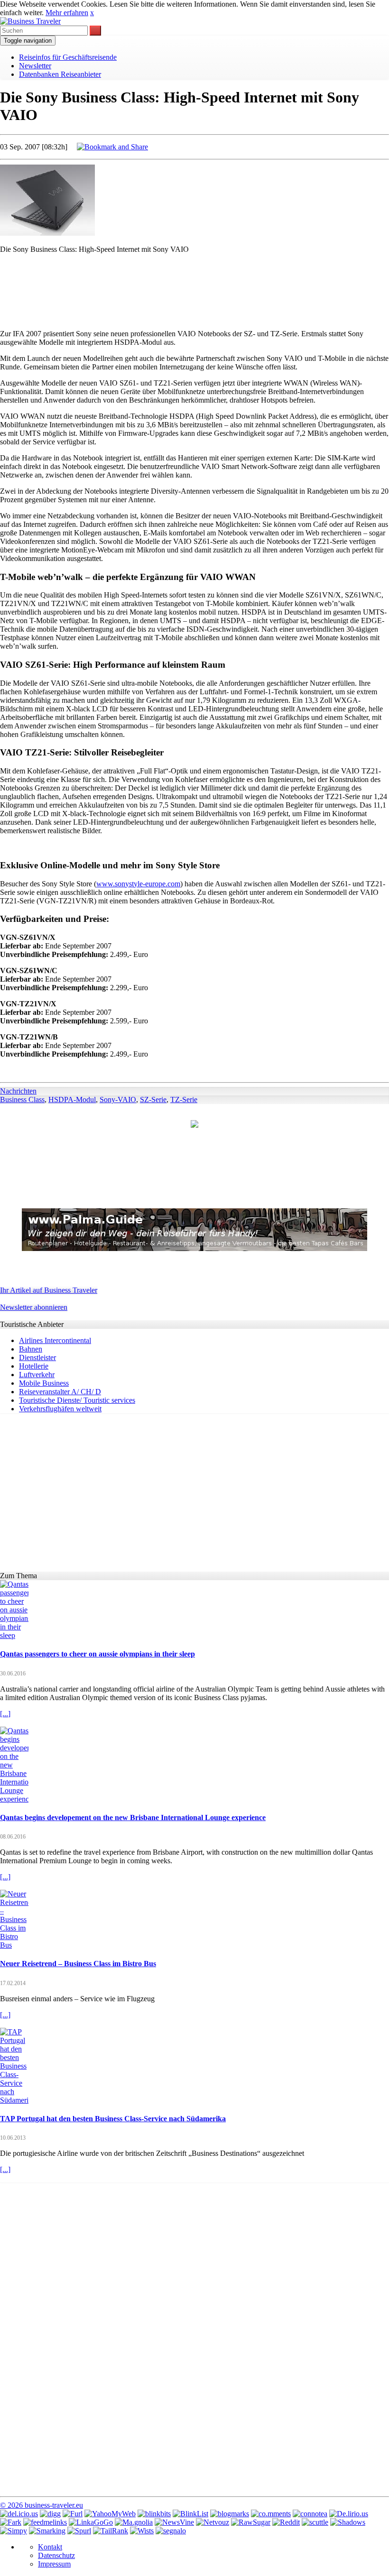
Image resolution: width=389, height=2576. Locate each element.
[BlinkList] (190, 2514)
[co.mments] (271, 2514)
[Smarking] (47, 2531)
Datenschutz (56, 2555)
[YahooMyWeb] (110, 2514)
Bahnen (31, 1349)
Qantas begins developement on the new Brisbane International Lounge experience (133, 1817)
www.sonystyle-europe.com (138, 884)
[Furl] (73, 2514)
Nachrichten (18, 1091)
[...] (5, 1714)
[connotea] (310, 2514)
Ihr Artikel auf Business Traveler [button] (49, 1290)
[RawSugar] (251, 2522)
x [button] (92, 13)
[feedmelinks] (45, 2522)
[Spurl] (79, 2531)
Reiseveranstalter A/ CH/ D (60, 1392)
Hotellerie (34, 1366)
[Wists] (142, 2531)
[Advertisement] (194, 283)
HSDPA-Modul (72, 1099)
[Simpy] (14, 2531)
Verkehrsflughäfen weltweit (60, 1409)
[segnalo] (171, 2531)
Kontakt (50, 2547)
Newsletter (35, 66)
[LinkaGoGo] (91, 2522)
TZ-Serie (184, 1099)
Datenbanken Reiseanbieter (60, 74)
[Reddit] (286, 2522)
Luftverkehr (37, 1375)
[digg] (50, 2514)
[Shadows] (348, 2522)
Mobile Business (44, 1383)
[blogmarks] (230, 2514)
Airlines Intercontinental (55, 1340)
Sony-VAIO (118, 1099)
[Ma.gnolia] (134, 2522)
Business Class (22, 1099)
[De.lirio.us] (349, 2514)
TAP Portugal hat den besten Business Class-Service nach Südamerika (113, 2119)
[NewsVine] (174, 2522)
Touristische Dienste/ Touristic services (77, 1400)
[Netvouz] (213, 2522)
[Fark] (11, 2522)
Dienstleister (37, 1357)
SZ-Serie (153, 1099)
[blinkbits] (154, 2514)
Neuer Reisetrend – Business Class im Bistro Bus (78, 1964)
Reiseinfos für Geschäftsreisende (68, 57)
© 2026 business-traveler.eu (42, 2505)
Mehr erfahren (67, 13)
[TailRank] (111, 2531)
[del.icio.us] (19, 2514)
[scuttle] (315, 2522)
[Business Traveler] (30, 21)
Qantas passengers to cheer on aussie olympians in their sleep (97, 1654)
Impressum (54, 2564)
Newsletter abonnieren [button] (34, 1307)
